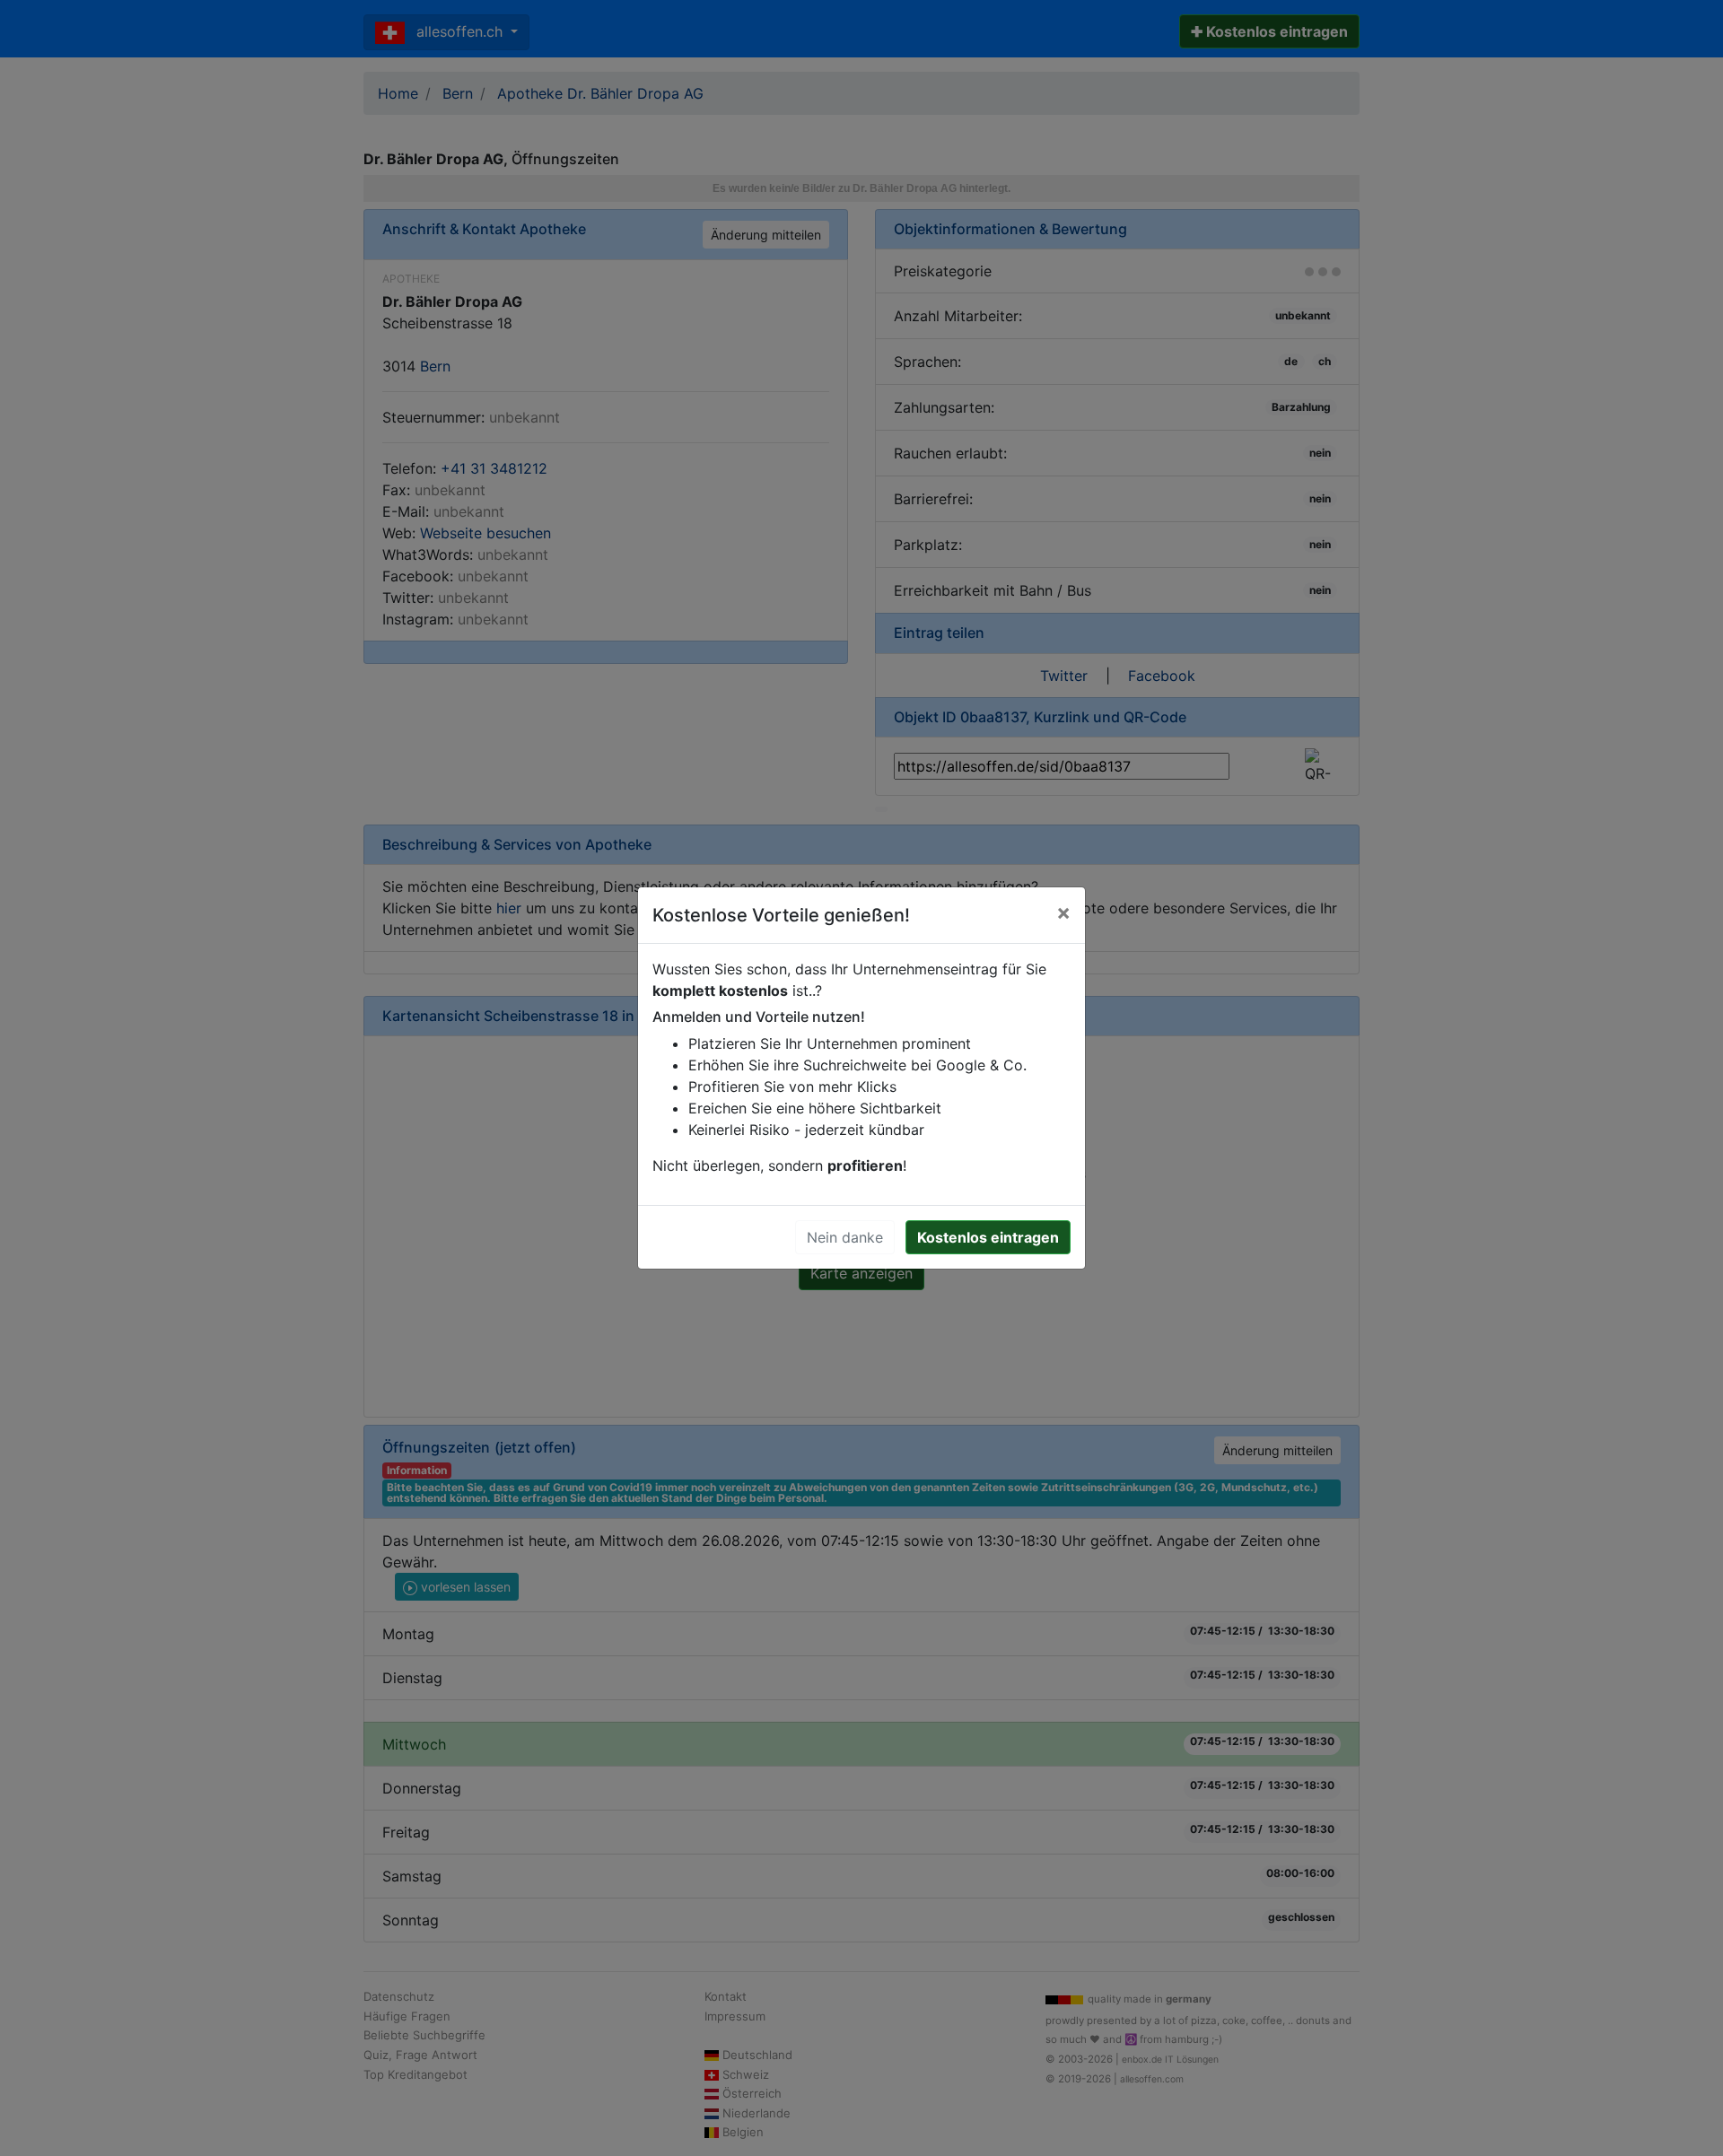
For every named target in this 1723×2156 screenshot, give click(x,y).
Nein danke (845, 1237)
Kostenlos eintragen (988, 1237)
